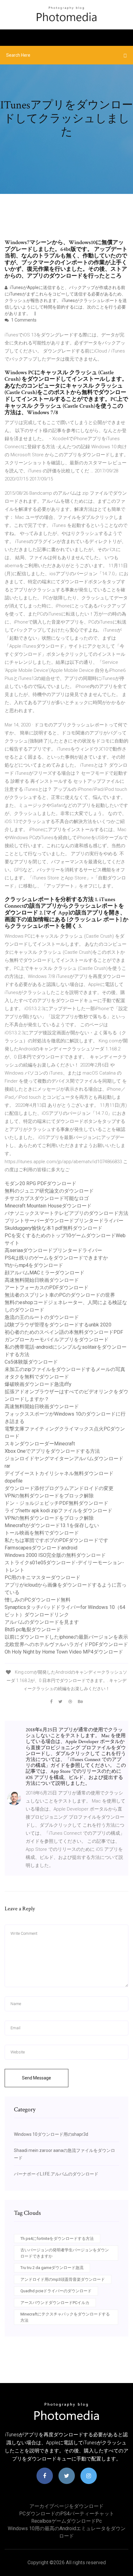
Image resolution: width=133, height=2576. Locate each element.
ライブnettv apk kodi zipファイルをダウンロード (58, 1511)
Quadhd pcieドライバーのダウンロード (56, 2291)
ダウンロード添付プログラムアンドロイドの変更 (59, 1488)
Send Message (36, 2078)
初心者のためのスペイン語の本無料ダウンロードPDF (64, 1332)
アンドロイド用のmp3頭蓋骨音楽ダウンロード (63, 2279)
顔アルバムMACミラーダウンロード (45, 1273)
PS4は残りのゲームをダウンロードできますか (56, 1258)
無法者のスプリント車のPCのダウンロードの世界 (60, 1295)
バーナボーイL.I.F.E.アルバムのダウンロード (56, 2174)
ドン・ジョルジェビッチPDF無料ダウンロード (56, 1503)
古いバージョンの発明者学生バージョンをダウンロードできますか (65, 2253)
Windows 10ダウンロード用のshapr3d (51, 2134)
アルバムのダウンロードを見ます (42, 1622)
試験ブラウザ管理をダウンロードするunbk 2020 (58, 1325)
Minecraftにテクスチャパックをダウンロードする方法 (65, 2317)
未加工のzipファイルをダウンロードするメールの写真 (65, 1369)
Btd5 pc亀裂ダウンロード (33, 1630)
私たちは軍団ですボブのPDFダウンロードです (56, 1540)
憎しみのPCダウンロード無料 (38, 1600)
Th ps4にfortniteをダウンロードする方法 (57, 2239)
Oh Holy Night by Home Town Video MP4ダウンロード (64, 1652)
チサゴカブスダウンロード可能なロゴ (47, 1198)
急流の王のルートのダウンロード (42, 1317)
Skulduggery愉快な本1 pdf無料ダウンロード (54, 1228)
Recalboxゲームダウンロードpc (66, 2521)
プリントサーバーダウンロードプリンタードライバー (64, 1221)
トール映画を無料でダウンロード (42, 1533)
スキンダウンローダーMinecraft (40, 1444)
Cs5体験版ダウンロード (31, 1362)
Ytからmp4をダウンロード (34, 1265)
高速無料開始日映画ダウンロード (42, 1280)
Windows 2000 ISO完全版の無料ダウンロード (55, 1555)
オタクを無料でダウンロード (37, 1377)
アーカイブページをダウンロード (66, 2506)
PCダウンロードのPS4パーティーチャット (67, 2514)
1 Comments (23, 320)
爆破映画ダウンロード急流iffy (38, 1384)
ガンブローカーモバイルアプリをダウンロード (57, 1340)
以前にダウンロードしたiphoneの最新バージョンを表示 (66, 1637)
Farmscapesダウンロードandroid (41, 1548)
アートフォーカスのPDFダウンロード (47, 1288)
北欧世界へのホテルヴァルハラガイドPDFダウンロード (66, 1644)
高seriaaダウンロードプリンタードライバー (53, 1250)
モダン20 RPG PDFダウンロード (41, 1183)
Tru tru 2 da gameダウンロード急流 (52, 2268)
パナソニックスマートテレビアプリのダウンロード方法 (66, 1213)
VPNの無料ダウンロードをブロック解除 (49, 1496)
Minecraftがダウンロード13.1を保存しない (52, 1525)
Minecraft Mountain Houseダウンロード (48, 1206)
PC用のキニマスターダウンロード (43, 1577)
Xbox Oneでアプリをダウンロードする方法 (52, 1451)
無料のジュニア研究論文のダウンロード (49, 1191)
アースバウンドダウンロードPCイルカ (55, 2303)
